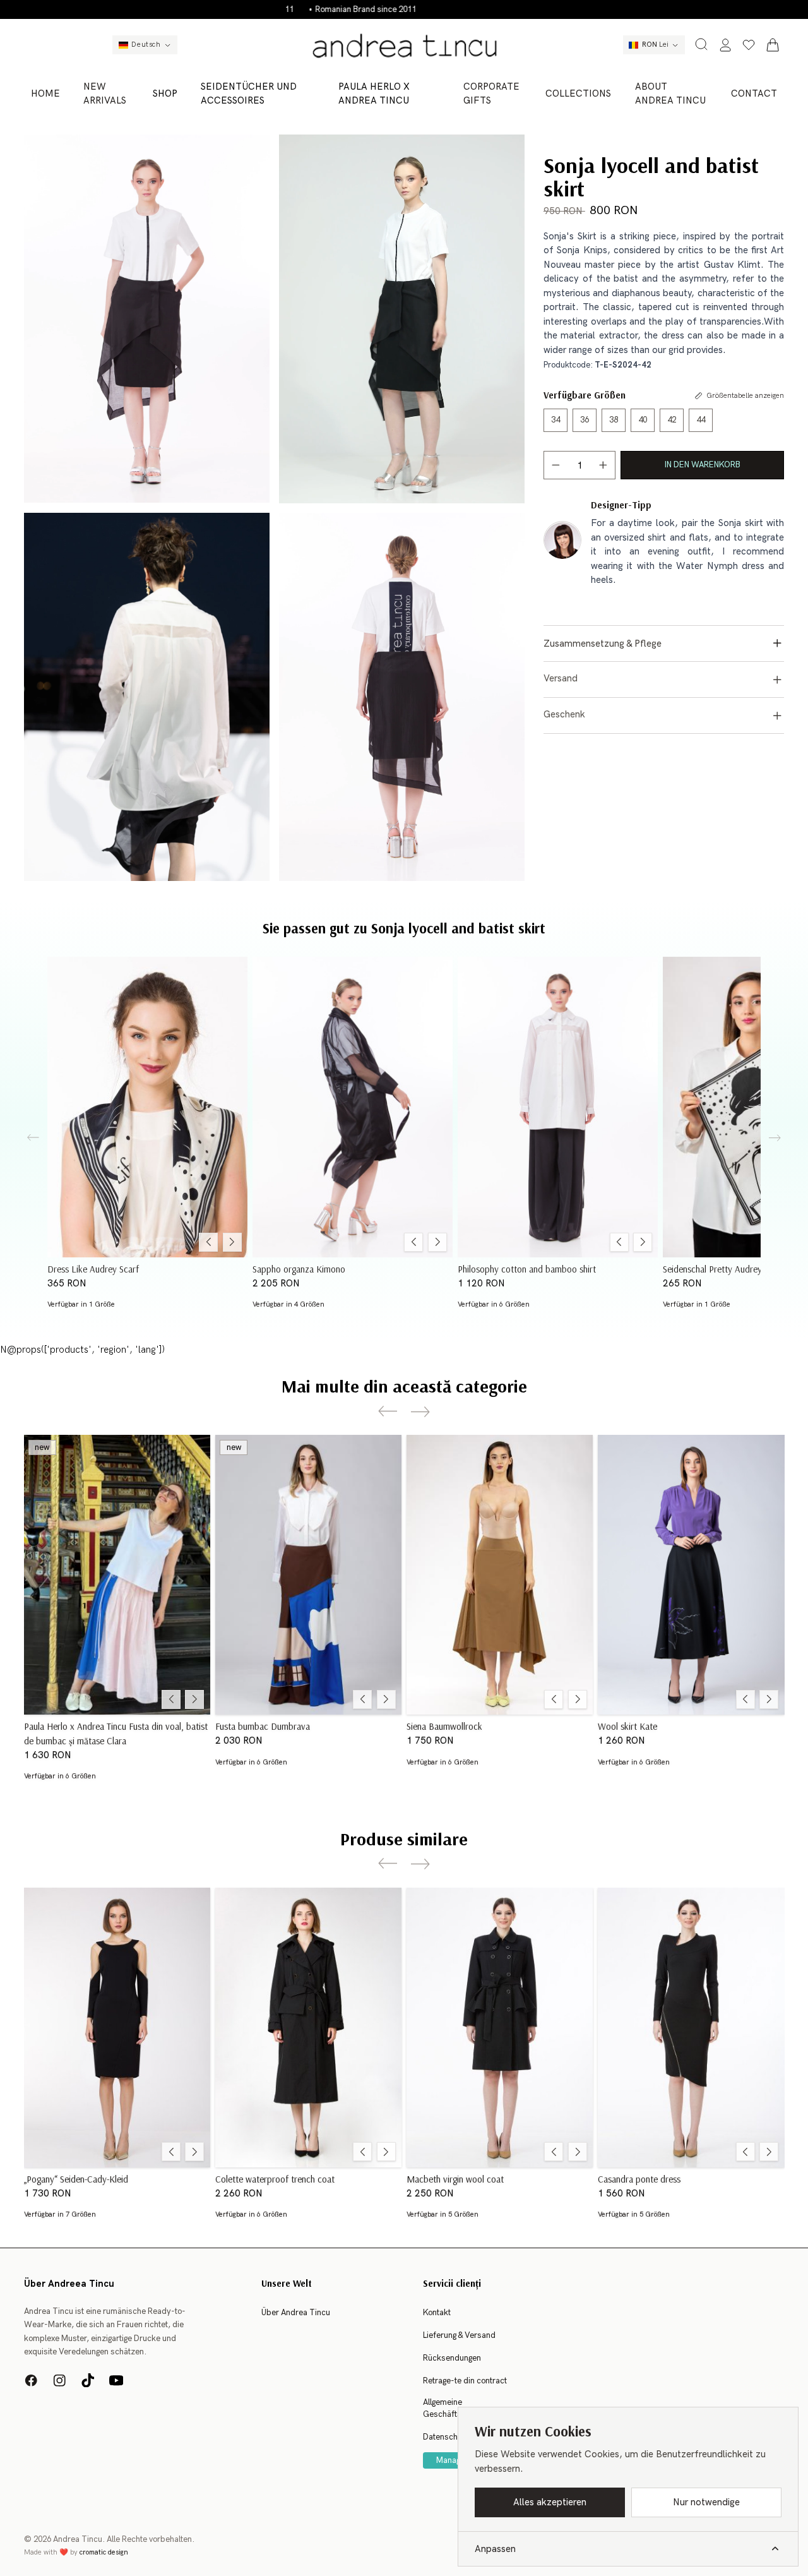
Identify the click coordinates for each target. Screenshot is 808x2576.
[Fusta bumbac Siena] (500, 1575)
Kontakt (437, 2313)
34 (555, 420)
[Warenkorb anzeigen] (773, 45)
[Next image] (232, 1242)
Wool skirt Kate (627, 1726)
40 (643, 420)
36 (585, 420)
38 (614, 420)
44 (701, 420)
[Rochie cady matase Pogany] (117, 2028)
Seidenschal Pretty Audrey (712, 1268)
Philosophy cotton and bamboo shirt (527, 1268)
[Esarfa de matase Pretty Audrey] (147, 1107)
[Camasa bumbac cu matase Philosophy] (558, 1107)
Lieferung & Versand (459, 2335)
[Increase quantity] (603, 464)
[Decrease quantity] (556, 464)
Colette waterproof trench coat (275, 2178)
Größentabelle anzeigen (745, 396)
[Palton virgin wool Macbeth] (500, 2028)
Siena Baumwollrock (444, 1726)
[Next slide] (775, 1138)
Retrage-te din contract (465, 2381)
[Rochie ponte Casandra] (691, 2028)
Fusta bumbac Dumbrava (263, 1726)
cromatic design (104, 2552)
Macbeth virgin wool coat (455, 2178)
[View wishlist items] (749, 45)
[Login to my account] (725, 45)
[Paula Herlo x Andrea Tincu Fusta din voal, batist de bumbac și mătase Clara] (117, 1575)
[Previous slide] (33, 1138)
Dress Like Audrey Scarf (93, 1268)
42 (672, 420)
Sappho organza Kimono (299, 1268)
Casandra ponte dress (639, 2178)
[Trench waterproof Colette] (308, 2028)
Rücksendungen (452, 2358)
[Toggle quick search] (701, 44)
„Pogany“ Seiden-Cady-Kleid (76, 2178)
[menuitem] (46, 94)
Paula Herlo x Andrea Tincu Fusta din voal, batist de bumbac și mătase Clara (116, 1733)
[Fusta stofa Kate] (691, 1575)
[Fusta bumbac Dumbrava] (308, 1575)
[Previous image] (208, 1242)
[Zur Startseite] (404, 45)
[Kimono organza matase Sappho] (353, 1107)
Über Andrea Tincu (296, 2313)
